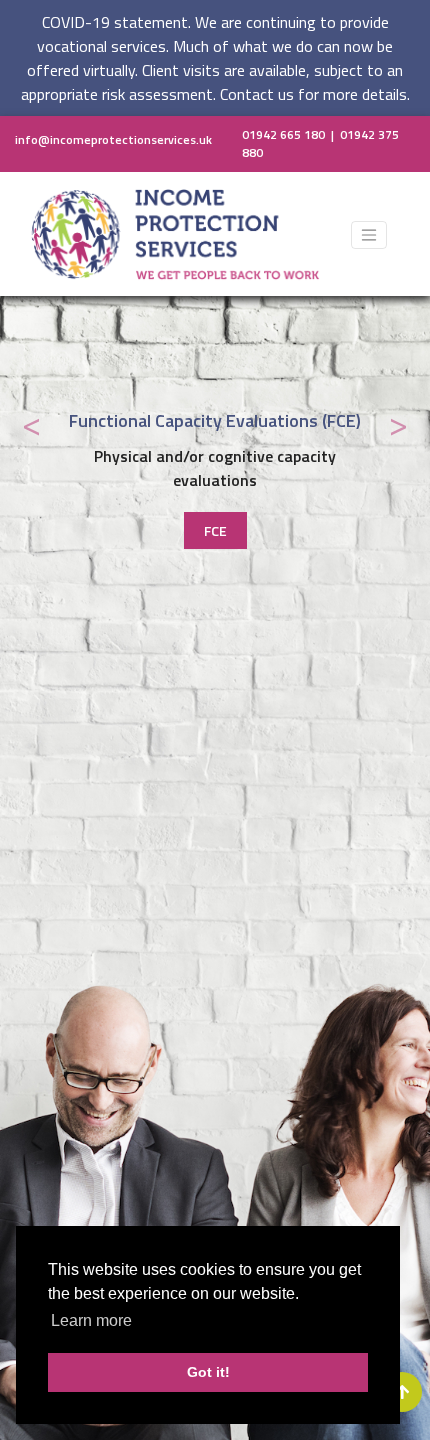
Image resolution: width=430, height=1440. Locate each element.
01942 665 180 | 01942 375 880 (320, 144)
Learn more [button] (91, 1320)
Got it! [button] (208, 1372)
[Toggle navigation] (369, 235)
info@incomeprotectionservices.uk (113, 139)
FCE (215, 530)
